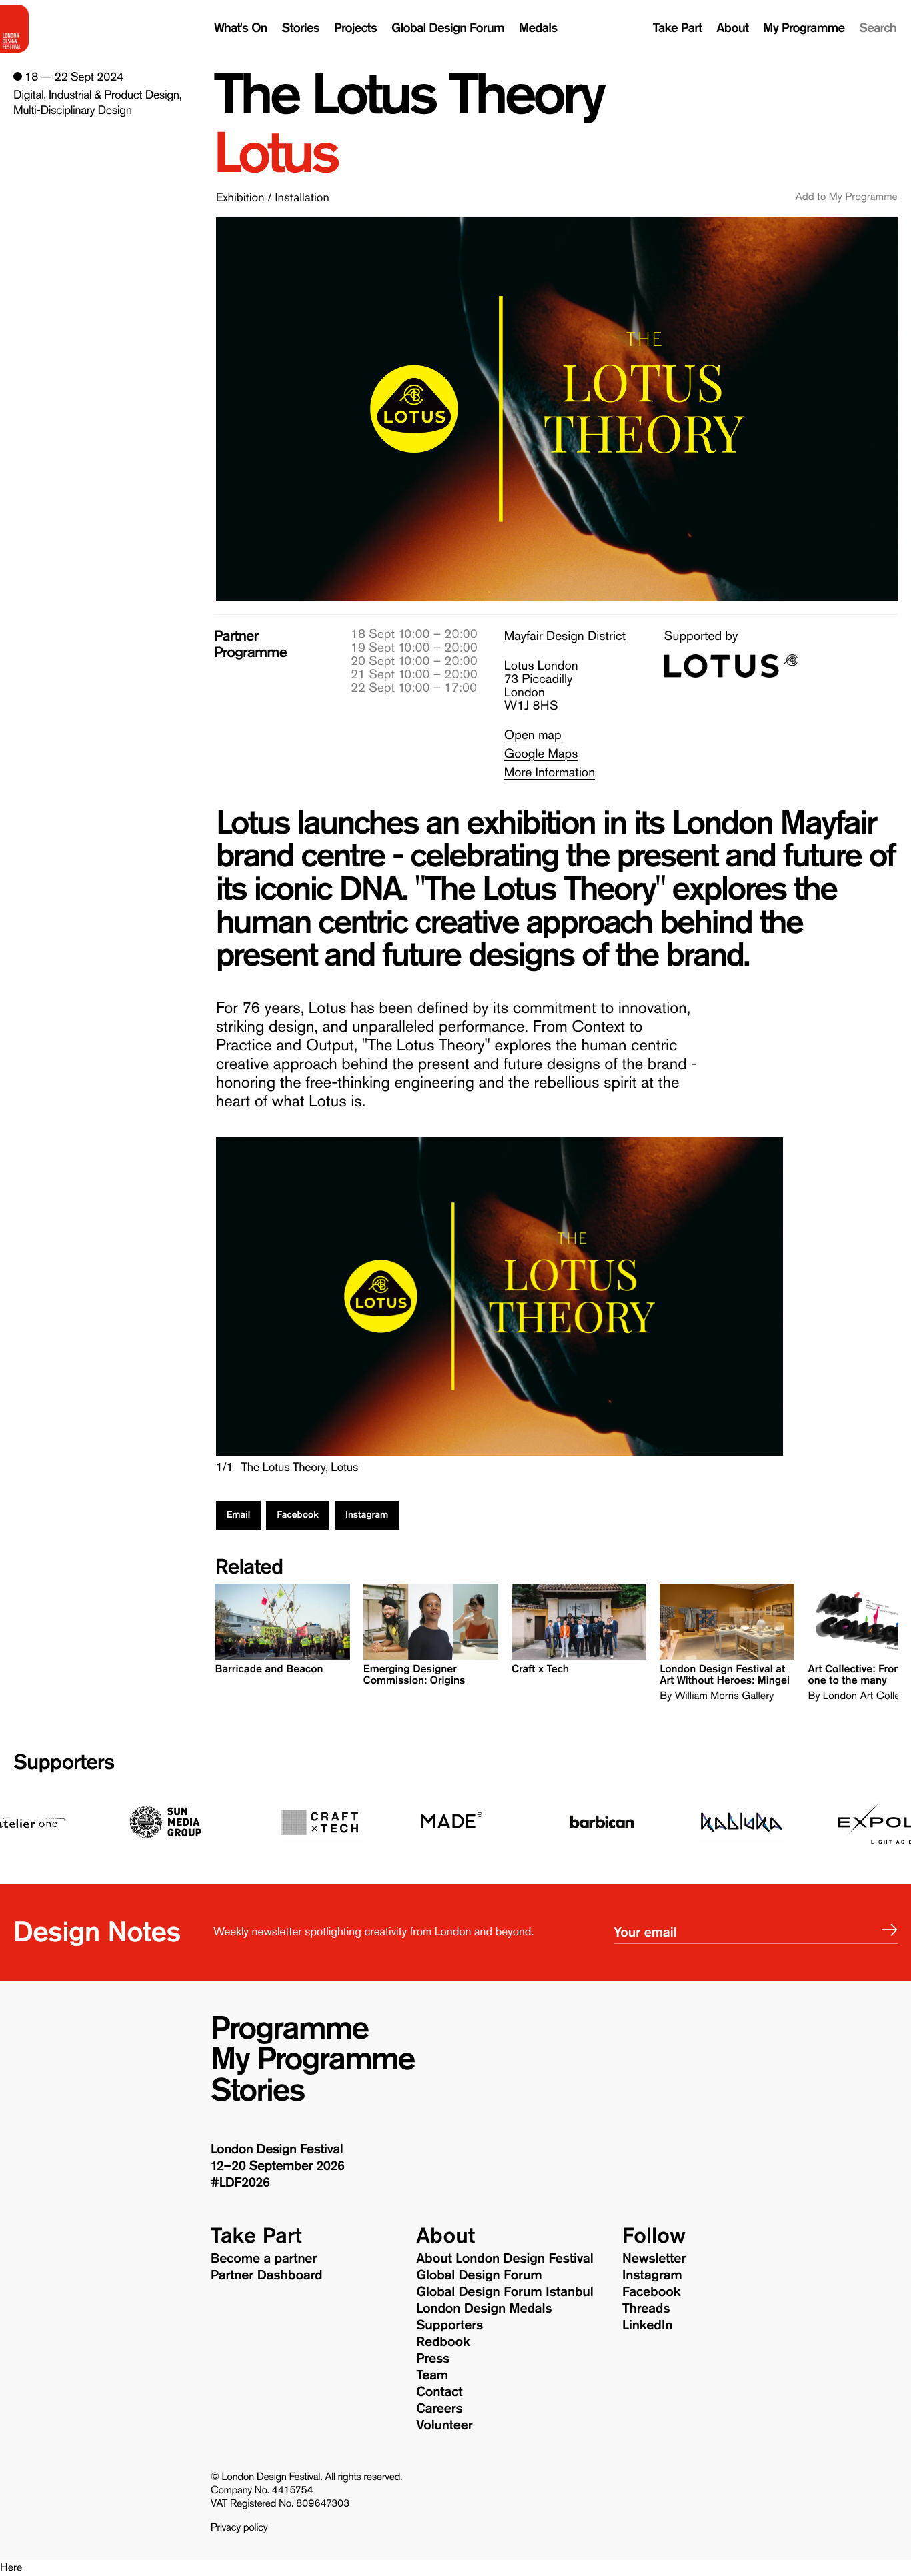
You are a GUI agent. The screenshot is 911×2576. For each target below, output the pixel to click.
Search (878, 28)
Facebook (298, 1515)
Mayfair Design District (565, 636)
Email (239, 1515)
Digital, (30, 95)
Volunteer (444, 2425)
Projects (355, 28)
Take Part (678, 28)
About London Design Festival (505, 2259)
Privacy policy (239, 2528)
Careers (439, 2409)
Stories (301, 28)
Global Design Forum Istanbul (505, 2292)
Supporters (64, 1762)
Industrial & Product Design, (115, 95)
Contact (439, 2392)
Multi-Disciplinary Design (72, 110)
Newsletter (654, 2259)
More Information (550, 773)
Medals (538, 28)
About (732, 28)
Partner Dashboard (267, 2275)
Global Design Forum (448, 28)
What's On (241, 28)
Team (432, 2375)
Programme (289, 2029)
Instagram (367, 1515)
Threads (646, 2309)
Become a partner (264, 2259)
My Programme (804, 28)
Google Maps (541, 754)
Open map (533, 735)
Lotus (275, 154)
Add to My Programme (847, 197)
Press (433, 2359)
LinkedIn (647, 2325)
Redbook (443, 2342)
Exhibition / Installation (273, 197)
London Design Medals (484, 2309)
